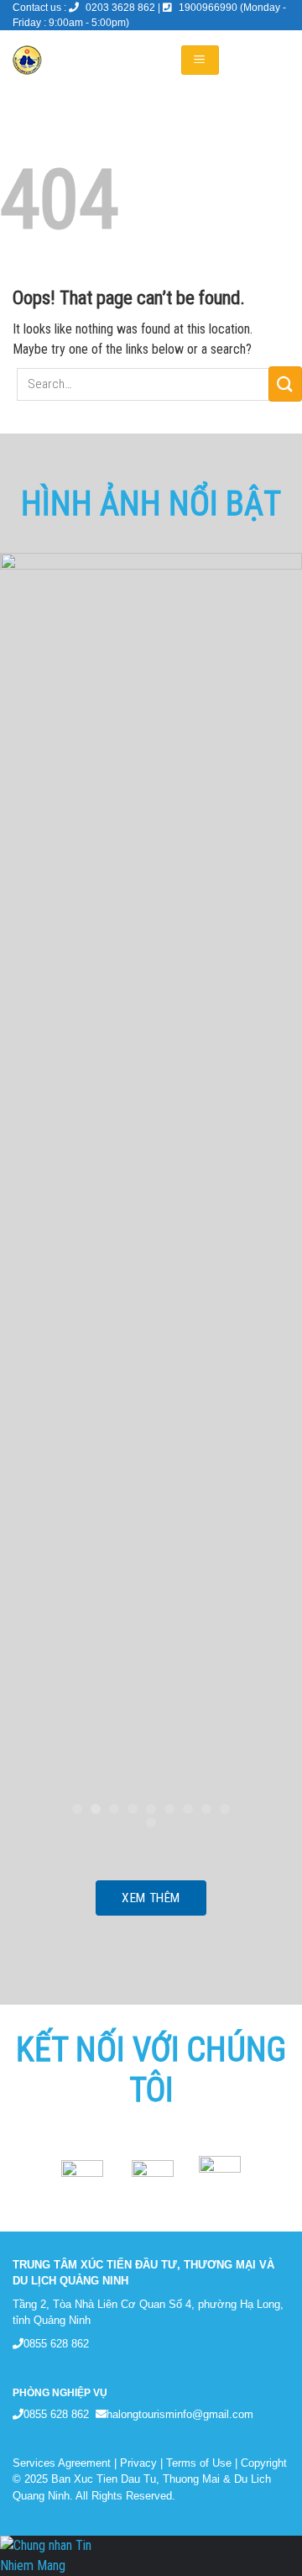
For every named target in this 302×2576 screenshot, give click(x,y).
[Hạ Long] (83, 60)
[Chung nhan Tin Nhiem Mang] (63, 2555)
